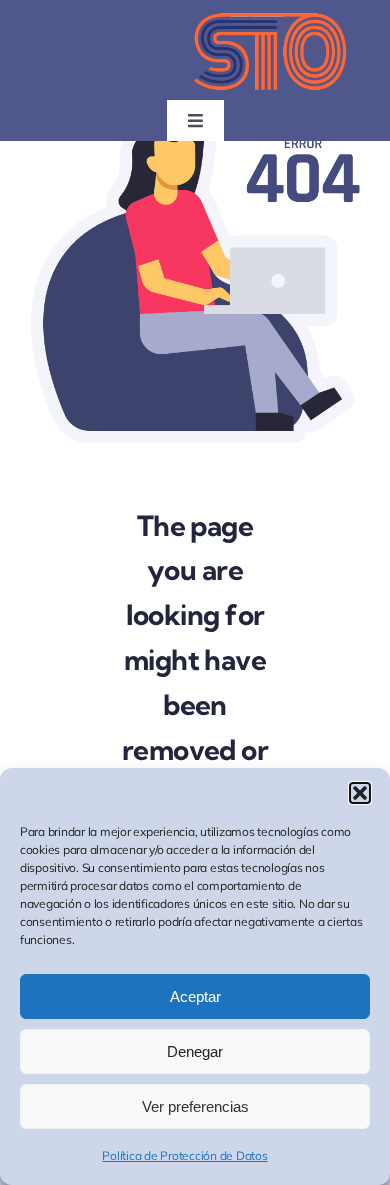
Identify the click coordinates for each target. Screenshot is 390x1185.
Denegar (195, 1051)
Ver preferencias (195, 1106)
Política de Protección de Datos (184, 1155)
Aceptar (195, 996)
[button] (360, 793)
